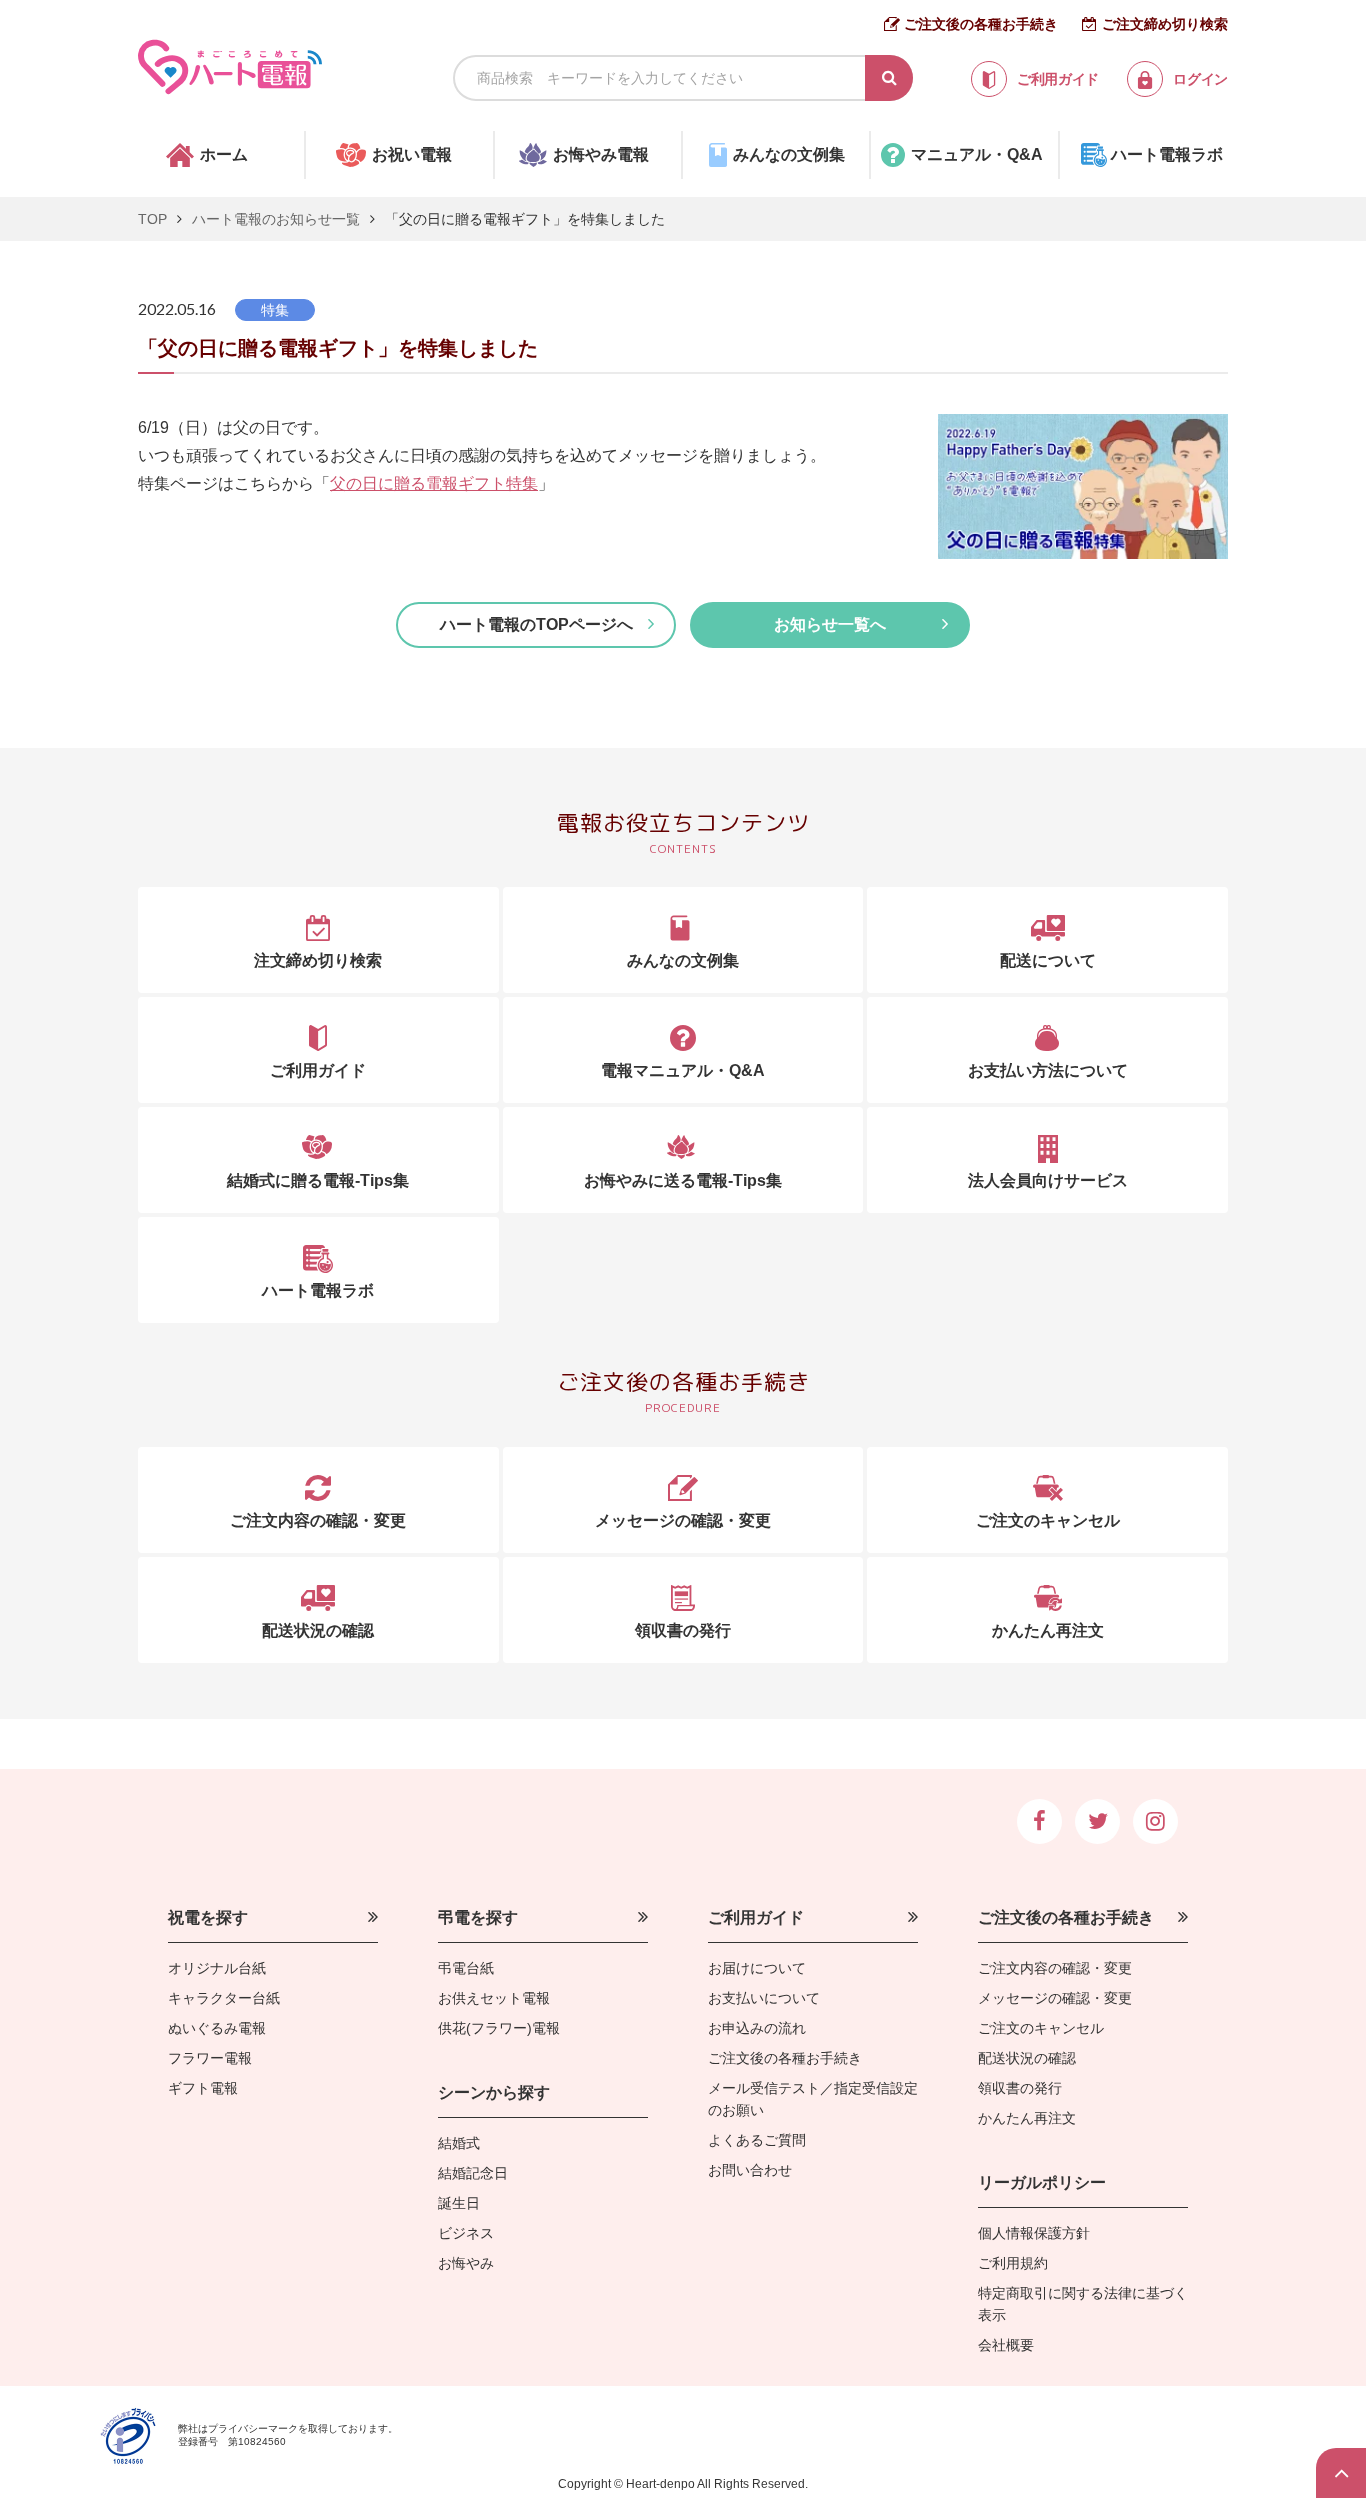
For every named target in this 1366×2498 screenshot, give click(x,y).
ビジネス (466, 2233)
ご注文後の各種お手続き (981, 24)
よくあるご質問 (757, 2140)
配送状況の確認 (1027, 2058)
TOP (152, 219)
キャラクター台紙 (224, 1998)
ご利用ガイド (756, 1917)
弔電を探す (478, 1917)
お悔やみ (466, 2263)
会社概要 (1006, 2345)
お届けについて (757, 1968)
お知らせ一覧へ (830, 624)
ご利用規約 (1013, 2263)
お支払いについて (764, 1998)
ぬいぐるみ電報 (217, 2028)
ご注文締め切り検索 (1165, 24)
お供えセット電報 (494, 1998)
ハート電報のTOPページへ (536, 624)
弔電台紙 (466, 1968)
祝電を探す (208, 1917)
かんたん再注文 (1027, 2118)
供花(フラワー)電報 (499, 2028)
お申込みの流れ (757, 2028)
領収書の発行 (1020, 2088)
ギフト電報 (203, 2088)
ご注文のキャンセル (1041, 2028)
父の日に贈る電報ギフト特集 (434, 483)
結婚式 (459, 2143)
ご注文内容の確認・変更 (1055, 1968)
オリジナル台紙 (217, 1968)
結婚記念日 (473, 2173)
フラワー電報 (210, 2058)
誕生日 (459, 2203)
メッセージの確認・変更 (1055, 1998)
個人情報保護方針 (1034, 2233)
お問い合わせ (750, 2170)
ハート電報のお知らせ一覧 (276, 219)
